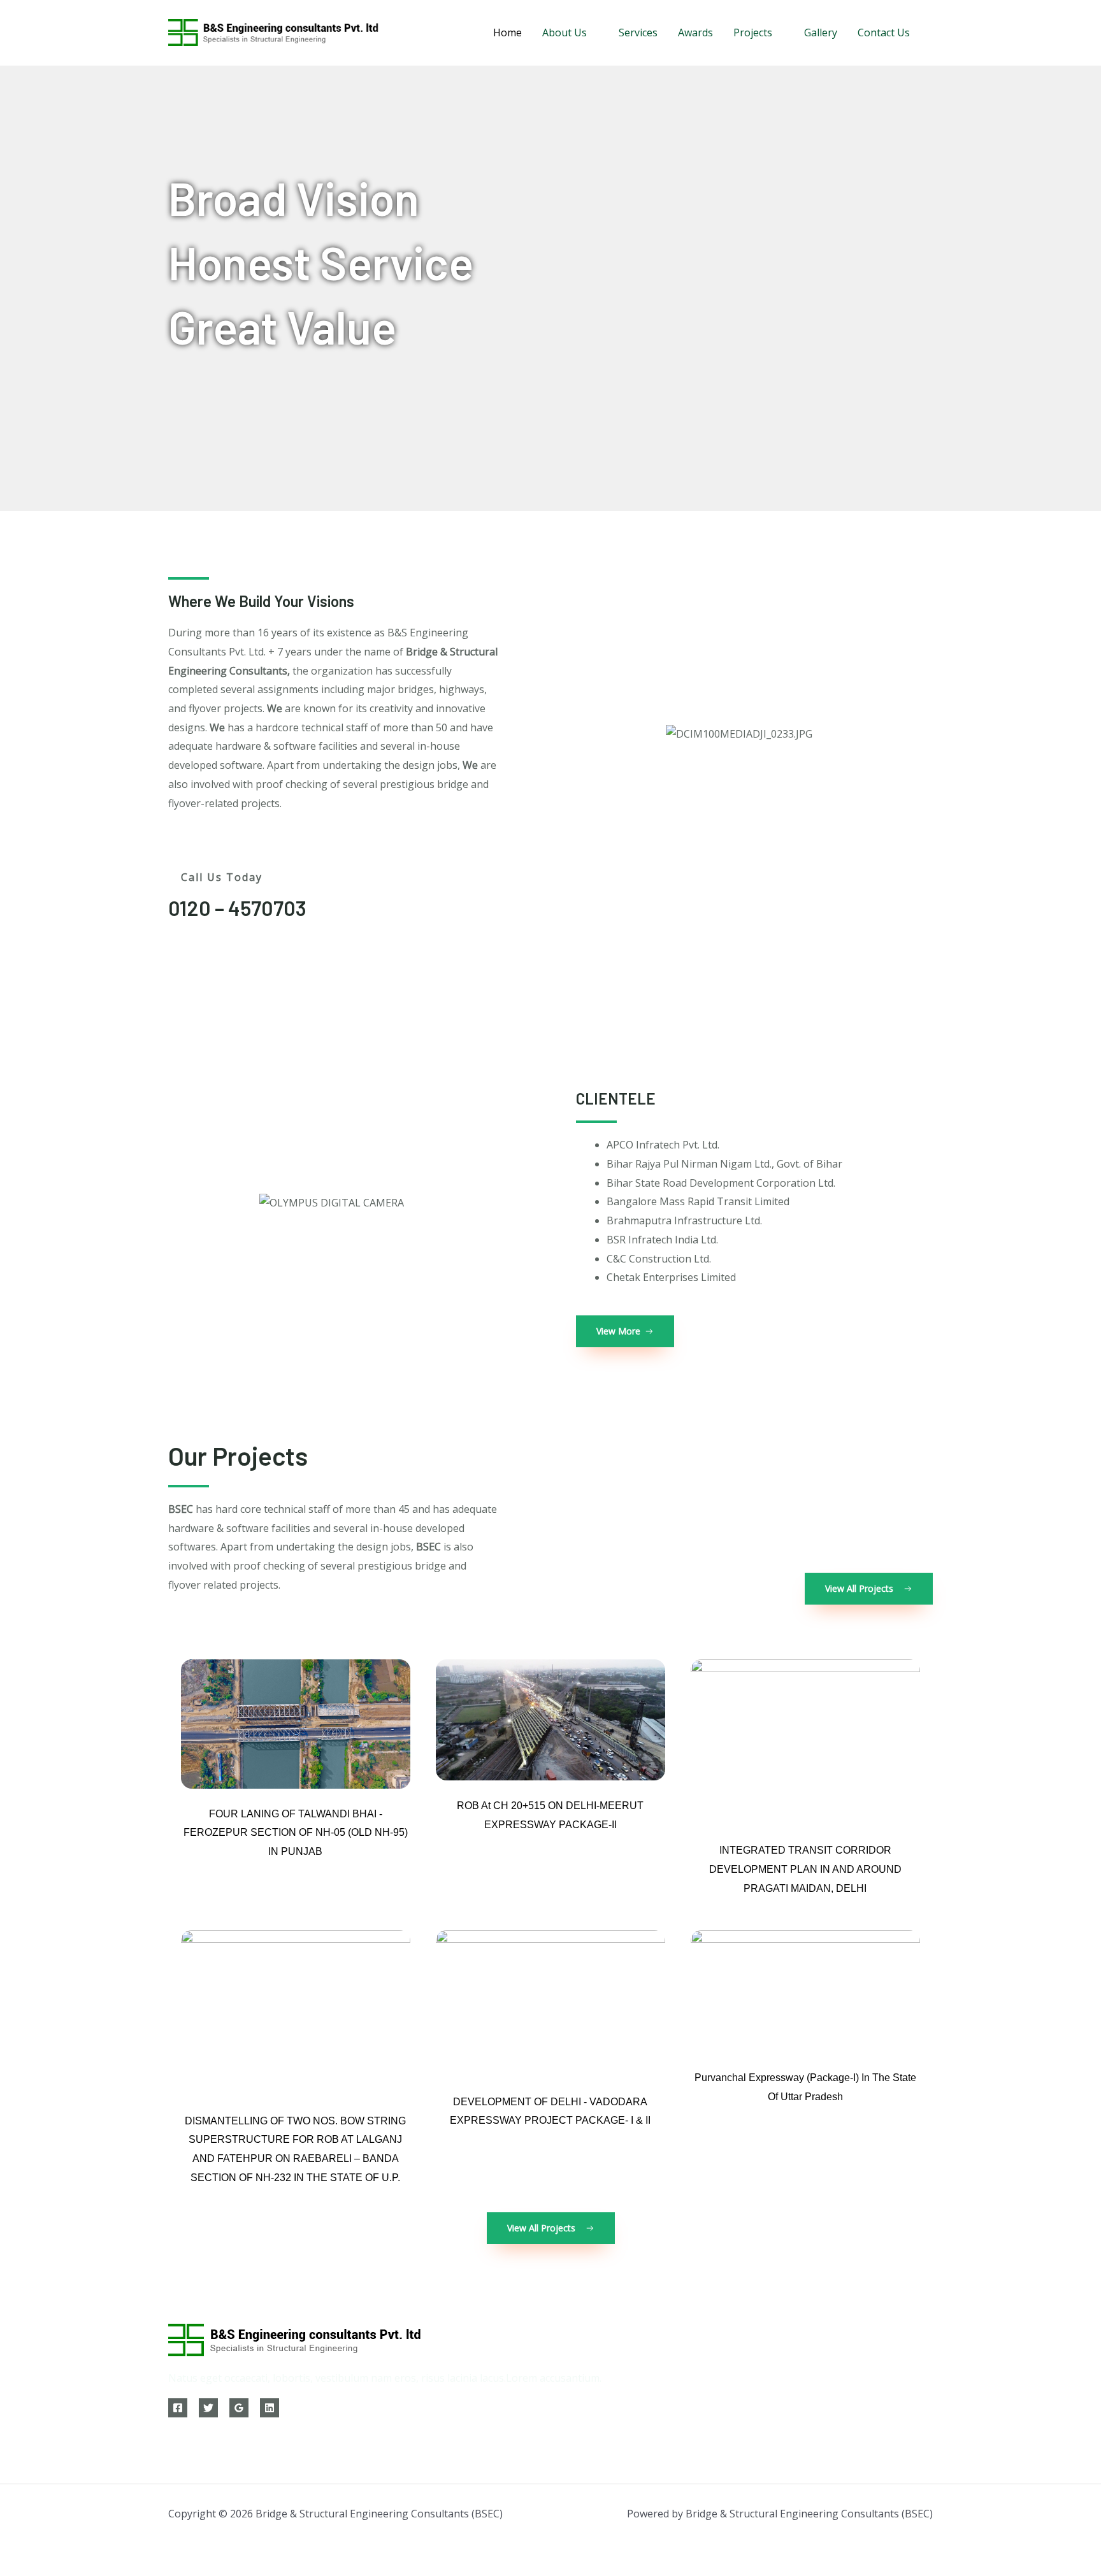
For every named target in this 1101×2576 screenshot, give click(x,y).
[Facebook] (178, 2408)
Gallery (821, 32)
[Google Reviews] (239, 2408)
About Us (565, 32)
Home (507, 32)
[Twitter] (208, 2408)
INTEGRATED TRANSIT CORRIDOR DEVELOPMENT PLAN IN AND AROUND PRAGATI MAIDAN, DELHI (805, 1869)
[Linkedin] (270, 2408)
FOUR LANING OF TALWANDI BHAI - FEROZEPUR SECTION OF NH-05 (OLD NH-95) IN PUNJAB (296, 1833)
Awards (695, 32)
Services (638, 32)
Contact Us (884, 32)
